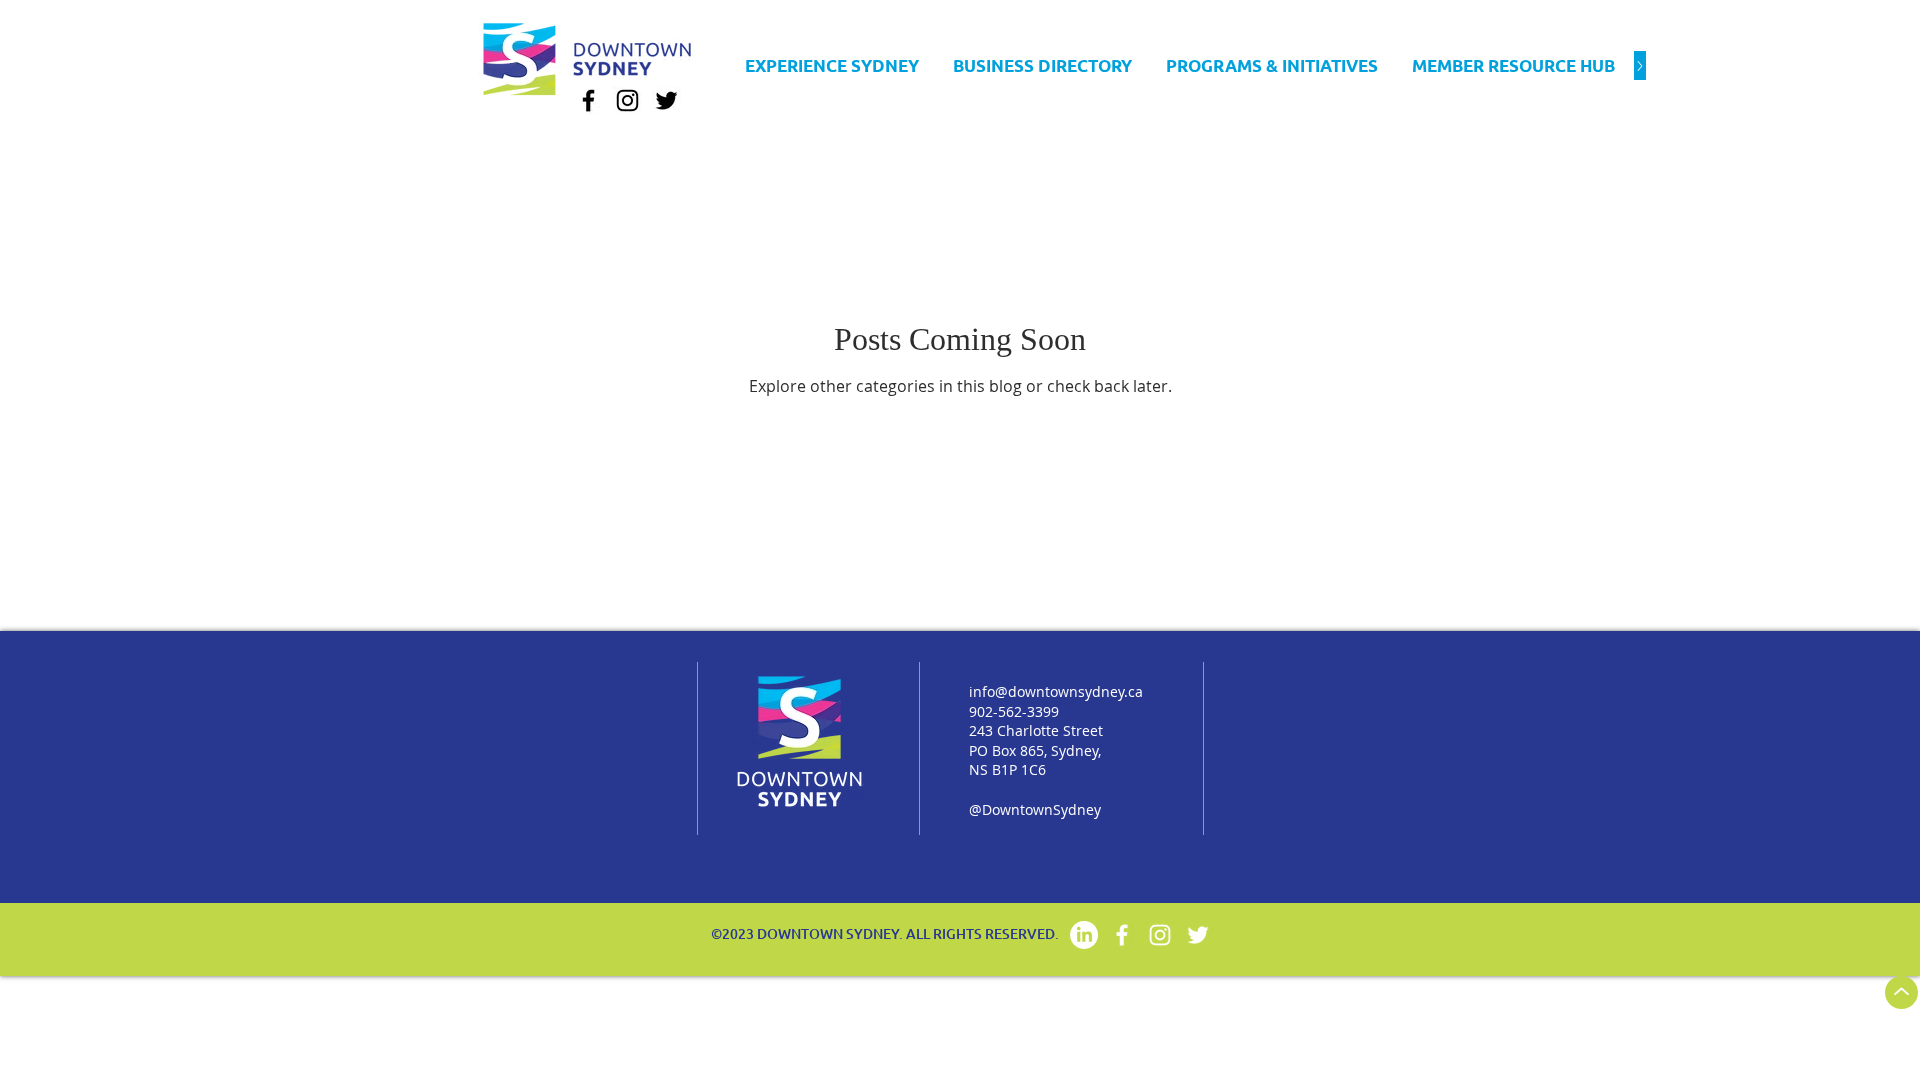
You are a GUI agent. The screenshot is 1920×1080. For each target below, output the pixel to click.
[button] (1042, 65)
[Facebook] (588, 100)
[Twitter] (666, 100)
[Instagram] (627, 100)
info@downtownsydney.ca (1056, 691)
